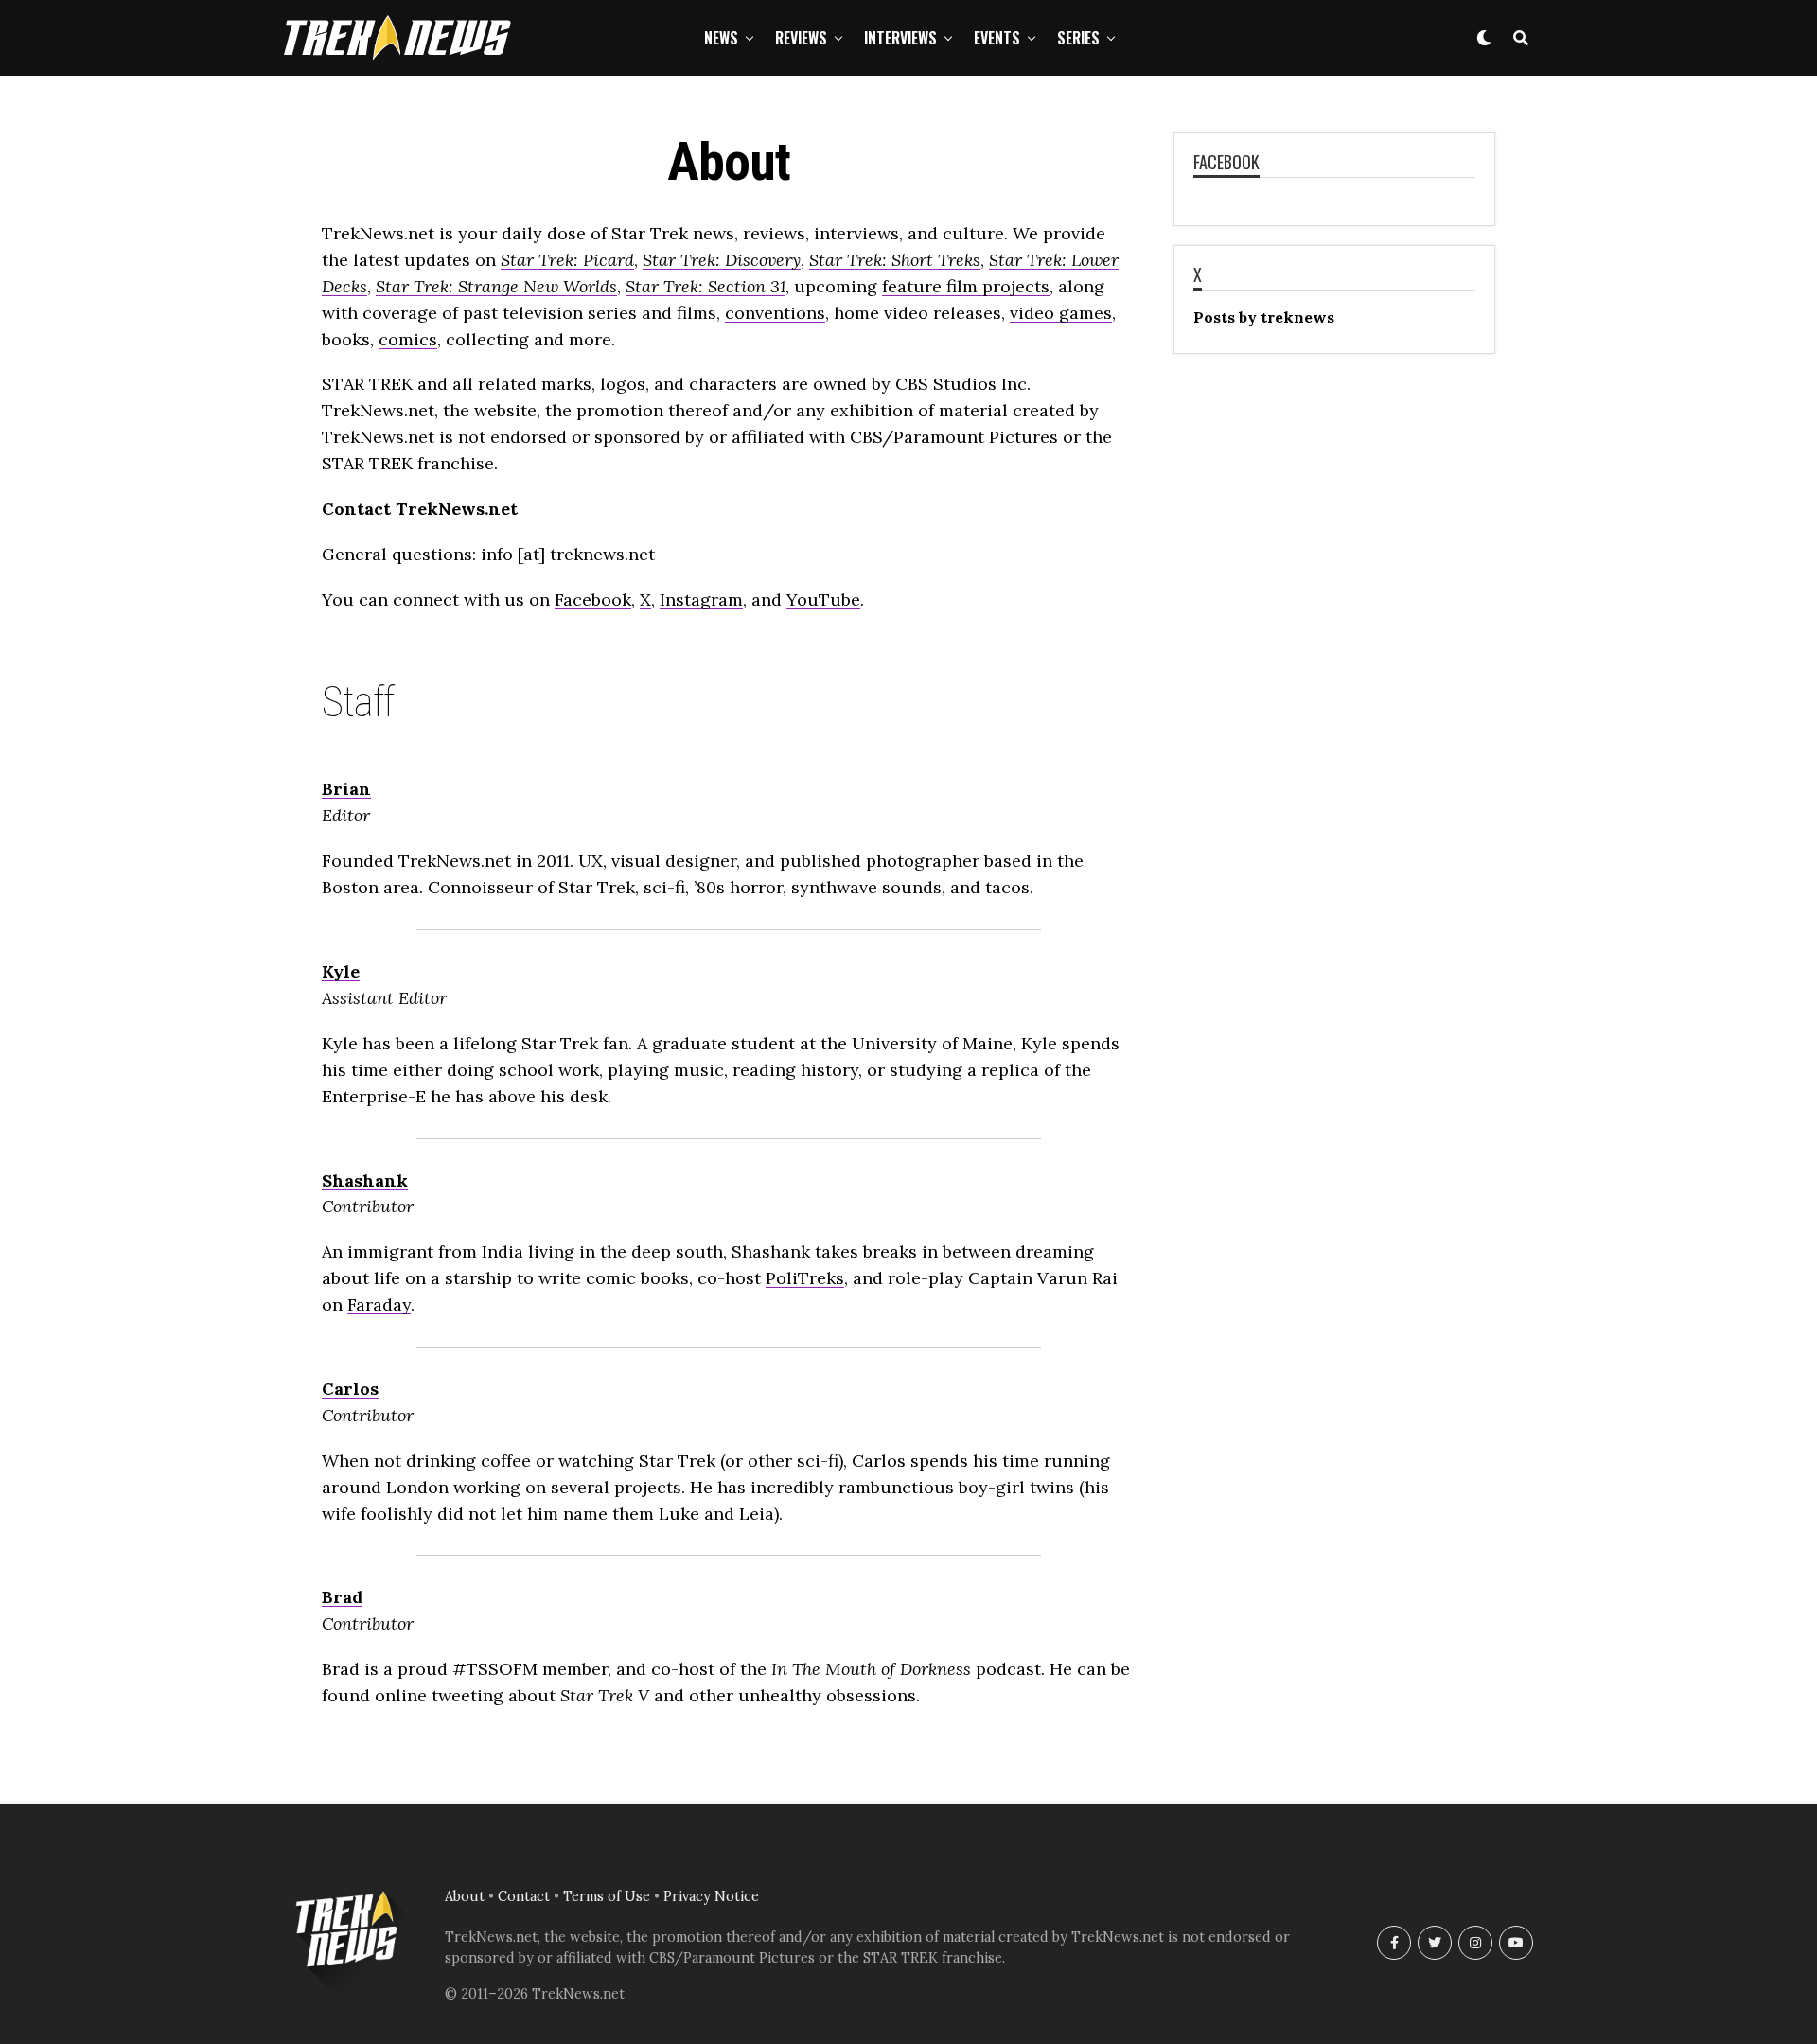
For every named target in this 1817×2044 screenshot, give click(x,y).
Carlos (350, 1389)
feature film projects (966, 286)
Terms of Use (607, 1896)
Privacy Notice (711, 1896)
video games (1061, 313)
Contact (524, 1896)
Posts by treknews (1264, 317)
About (465, 1896)
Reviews (801, 38)
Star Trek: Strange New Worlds (496, 286)
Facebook (593, 599)
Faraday (379, 1304)
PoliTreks (805, 1278)
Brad (342, 1597)
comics (408, 339)
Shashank (365, 1181)
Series (1078, 38)
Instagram (701, 599)
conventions (775, 313)
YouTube (823, 599)
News (721, 38)
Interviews (900, 38)
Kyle (341, 971)
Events (997, 38)
